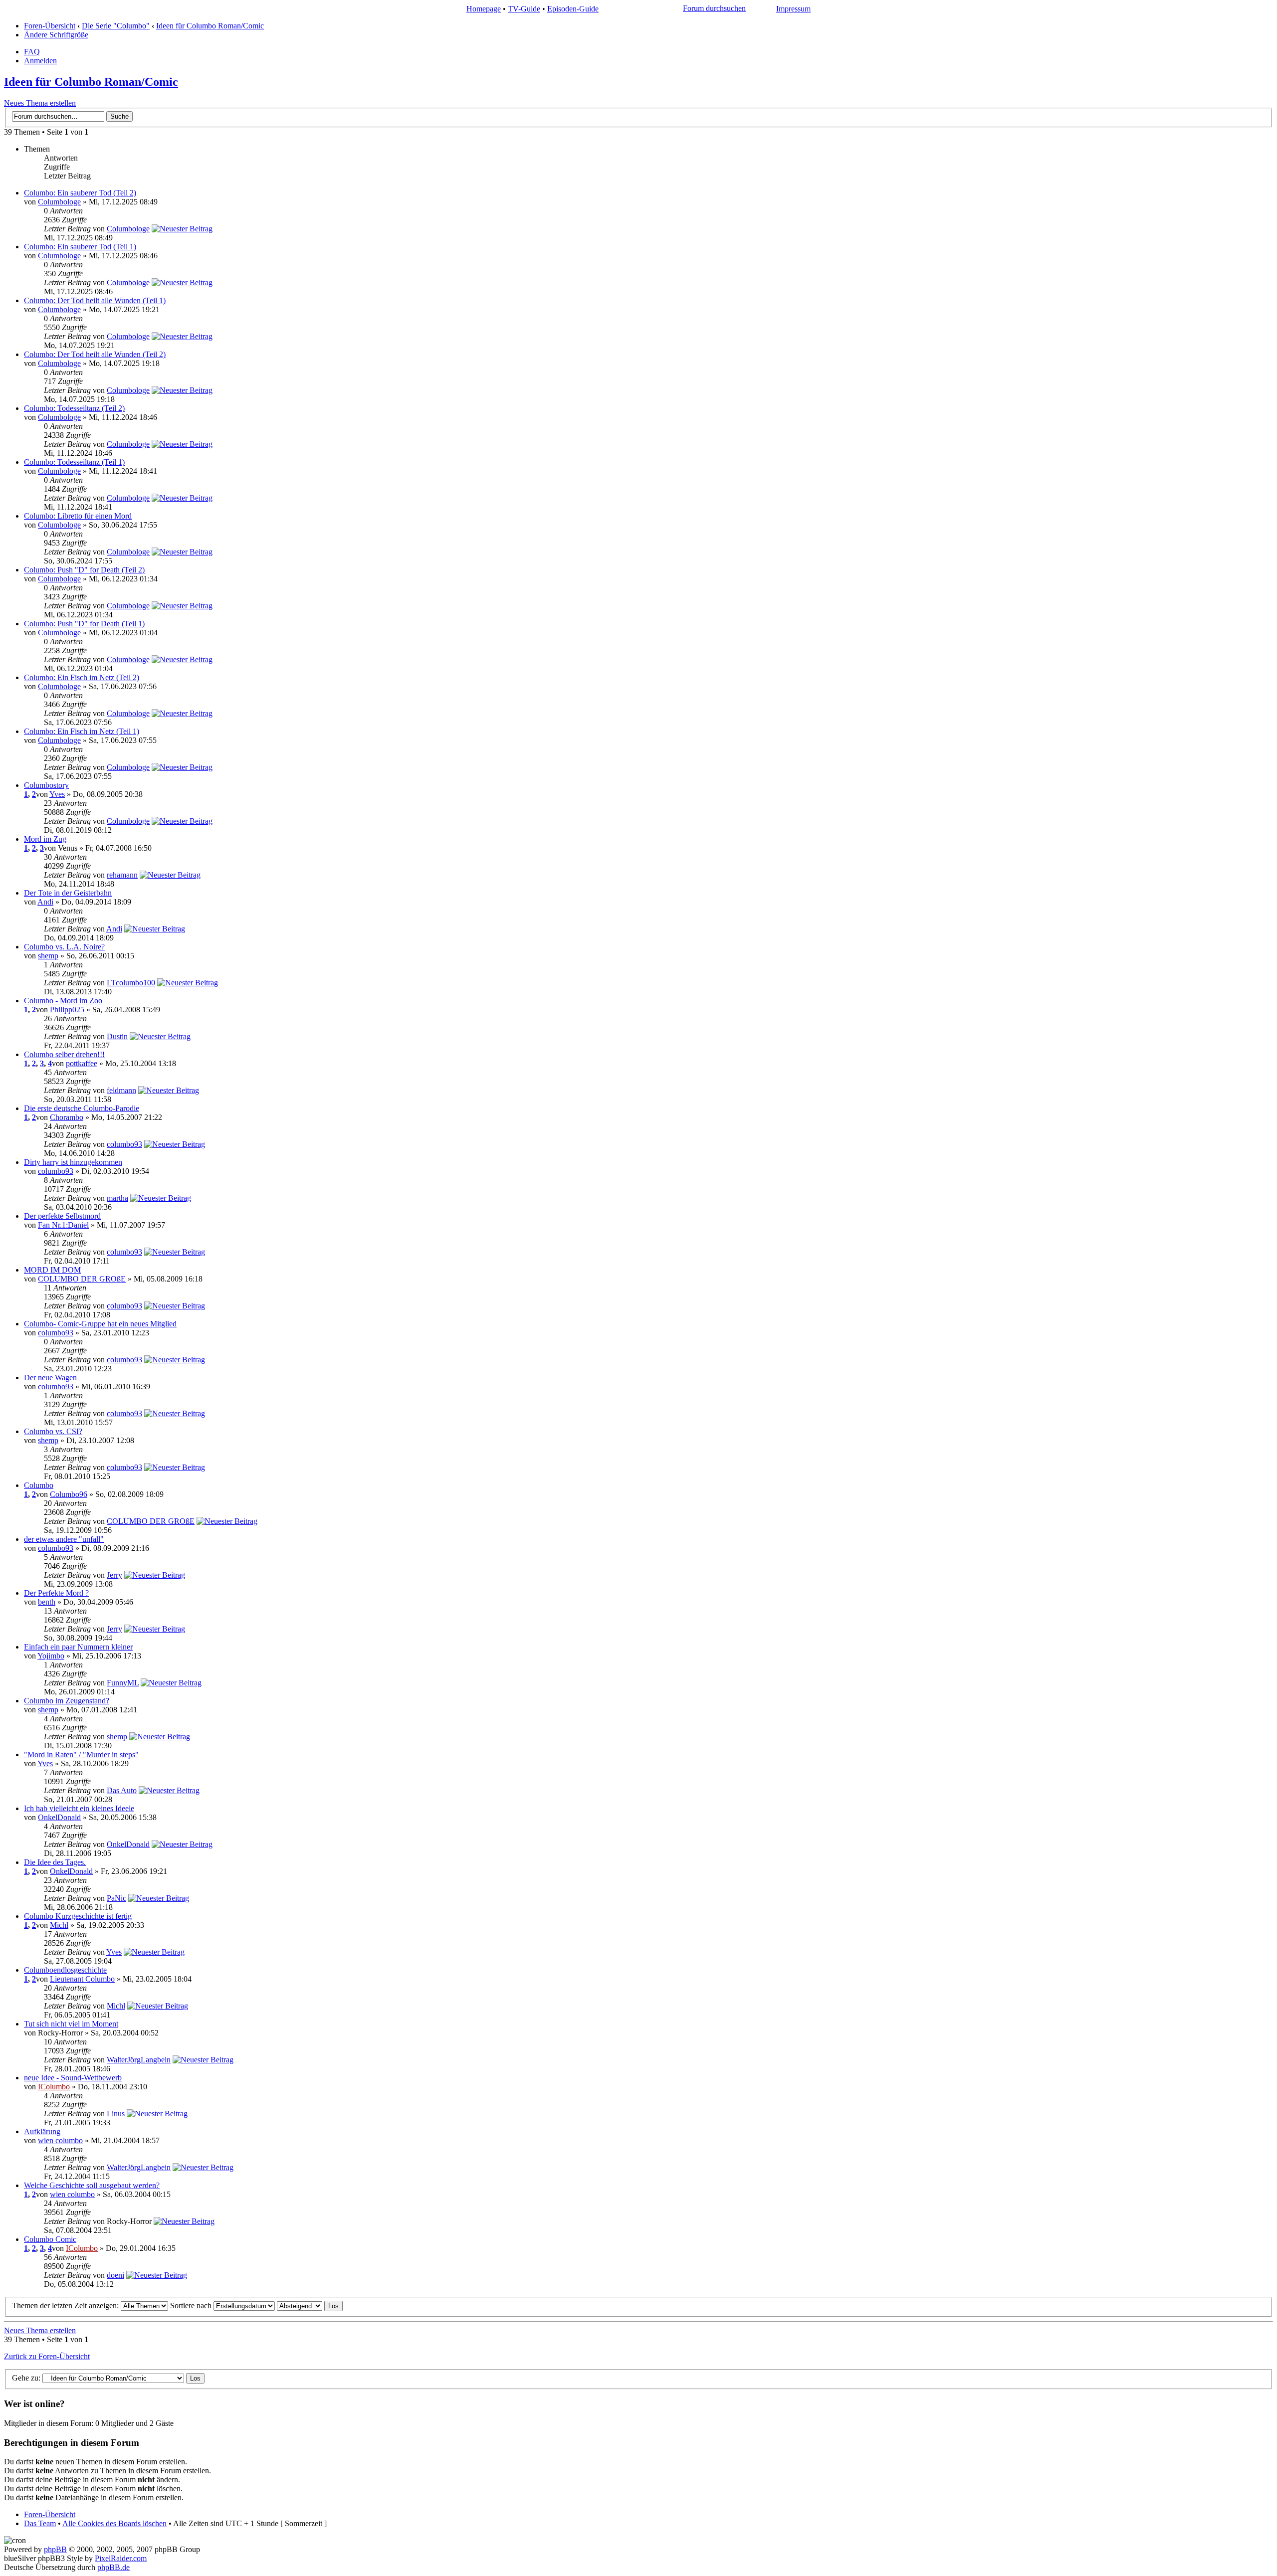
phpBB (55, 2549)
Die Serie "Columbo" (116, 26)
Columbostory (46, 785)
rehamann (122, 875)
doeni (115, 2275)
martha (117, 1198)
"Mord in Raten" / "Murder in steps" (81, 1754)
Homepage (484, 9)
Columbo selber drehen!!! (64, 1054)
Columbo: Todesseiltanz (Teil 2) (74, 408)
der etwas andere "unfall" (64, 1539)
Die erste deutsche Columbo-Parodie (82, 1108)
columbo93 (124, 1144)
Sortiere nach (192, 2305)
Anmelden (40, 61)
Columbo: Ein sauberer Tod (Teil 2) (80, 193)
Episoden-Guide (573, 9)
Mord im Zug (45, 839)
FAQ (32, 52)
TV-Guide (524, 9)
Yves (57, 794)
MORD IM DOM (52, 1270)
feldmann (121, 1090)
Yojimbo (51, 1656)
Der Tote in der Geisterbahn (68, 893)
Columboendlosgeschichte (65, 1970)
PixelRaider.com (121, 2558)
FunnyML (123, 1683)
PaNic (116, 1898)
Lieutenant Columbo (82, 1979)
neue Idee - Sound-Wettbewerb (73, 2078)
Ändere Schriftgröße (56, 35)
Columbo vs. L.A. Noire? (64, 947)
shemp (48, 956)
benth (47, 1602)
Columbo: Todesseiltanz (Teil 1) (74, 462)
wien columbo (60, 2140)
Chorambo (67, 1117)
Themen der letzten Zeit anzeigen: (66, 2305)
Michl (59, 1925)
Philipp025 (67, 1010)
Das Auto (122, 1790)
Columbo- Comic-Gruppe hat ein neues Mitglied (100, 1324)
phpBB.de (113, 2567)
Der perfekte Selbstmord (62, 1216)
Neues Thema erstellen (40, 103)
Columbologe (59, 202)
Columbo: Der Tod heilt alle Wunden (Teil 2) (95, 354)
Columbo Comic (50, 2239)
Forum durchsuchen (714, 8)
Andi (45, 902)
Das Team (40, 2523)
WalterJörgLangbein (139, 2060)
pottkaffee (82, 1063)
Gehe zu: (26, 2378)
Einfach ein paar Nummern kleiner (78, 1647)
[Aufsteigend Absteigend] (310, 2305)
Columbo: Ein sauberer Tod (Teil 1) (80, 247)
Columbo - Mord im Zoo (63, 1001)
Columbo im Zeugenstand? (67, 1701)
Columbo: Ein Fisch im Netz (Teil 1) (82, 731)
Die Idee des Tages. (55, 1862)
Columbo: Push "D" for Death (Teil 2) (84, 570)
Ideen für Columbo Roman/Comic (210, 26)
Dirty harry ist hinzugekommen (73, 1162)
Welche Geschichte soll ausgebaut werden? (92, 2185)
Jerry (114, 1575)
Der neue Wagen (50, 1378)
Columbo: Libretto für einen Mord (78, 516)
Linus (116, 2114)
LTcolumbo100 (131, 983)
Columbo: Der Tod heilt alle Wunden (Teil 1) (95, 300)
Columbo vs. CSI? (53, 1431)
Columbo (39, 1485)
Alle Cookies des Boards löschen (114, 2523)
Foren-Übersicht (50, 26)
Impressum (793, 9)
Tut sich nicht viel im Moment (71, 2024)
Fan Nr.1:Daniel (63, 1225)
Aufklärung (42, 2131)
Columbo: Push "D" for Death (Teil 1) (84, 624)
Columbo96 (69, 1494)
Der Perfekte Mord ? (56, 1593)
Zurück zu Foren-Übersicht (47, 2356)
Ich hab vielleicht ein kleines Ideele (79, 1808)
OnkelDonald (59, 1817)
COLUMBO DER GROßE (82, 1279)
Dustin (117, 1036)
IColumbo (54, 2087)
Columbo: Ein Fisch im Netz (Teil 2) (82, 677)
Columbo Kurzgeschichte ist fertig (78, 1916)
